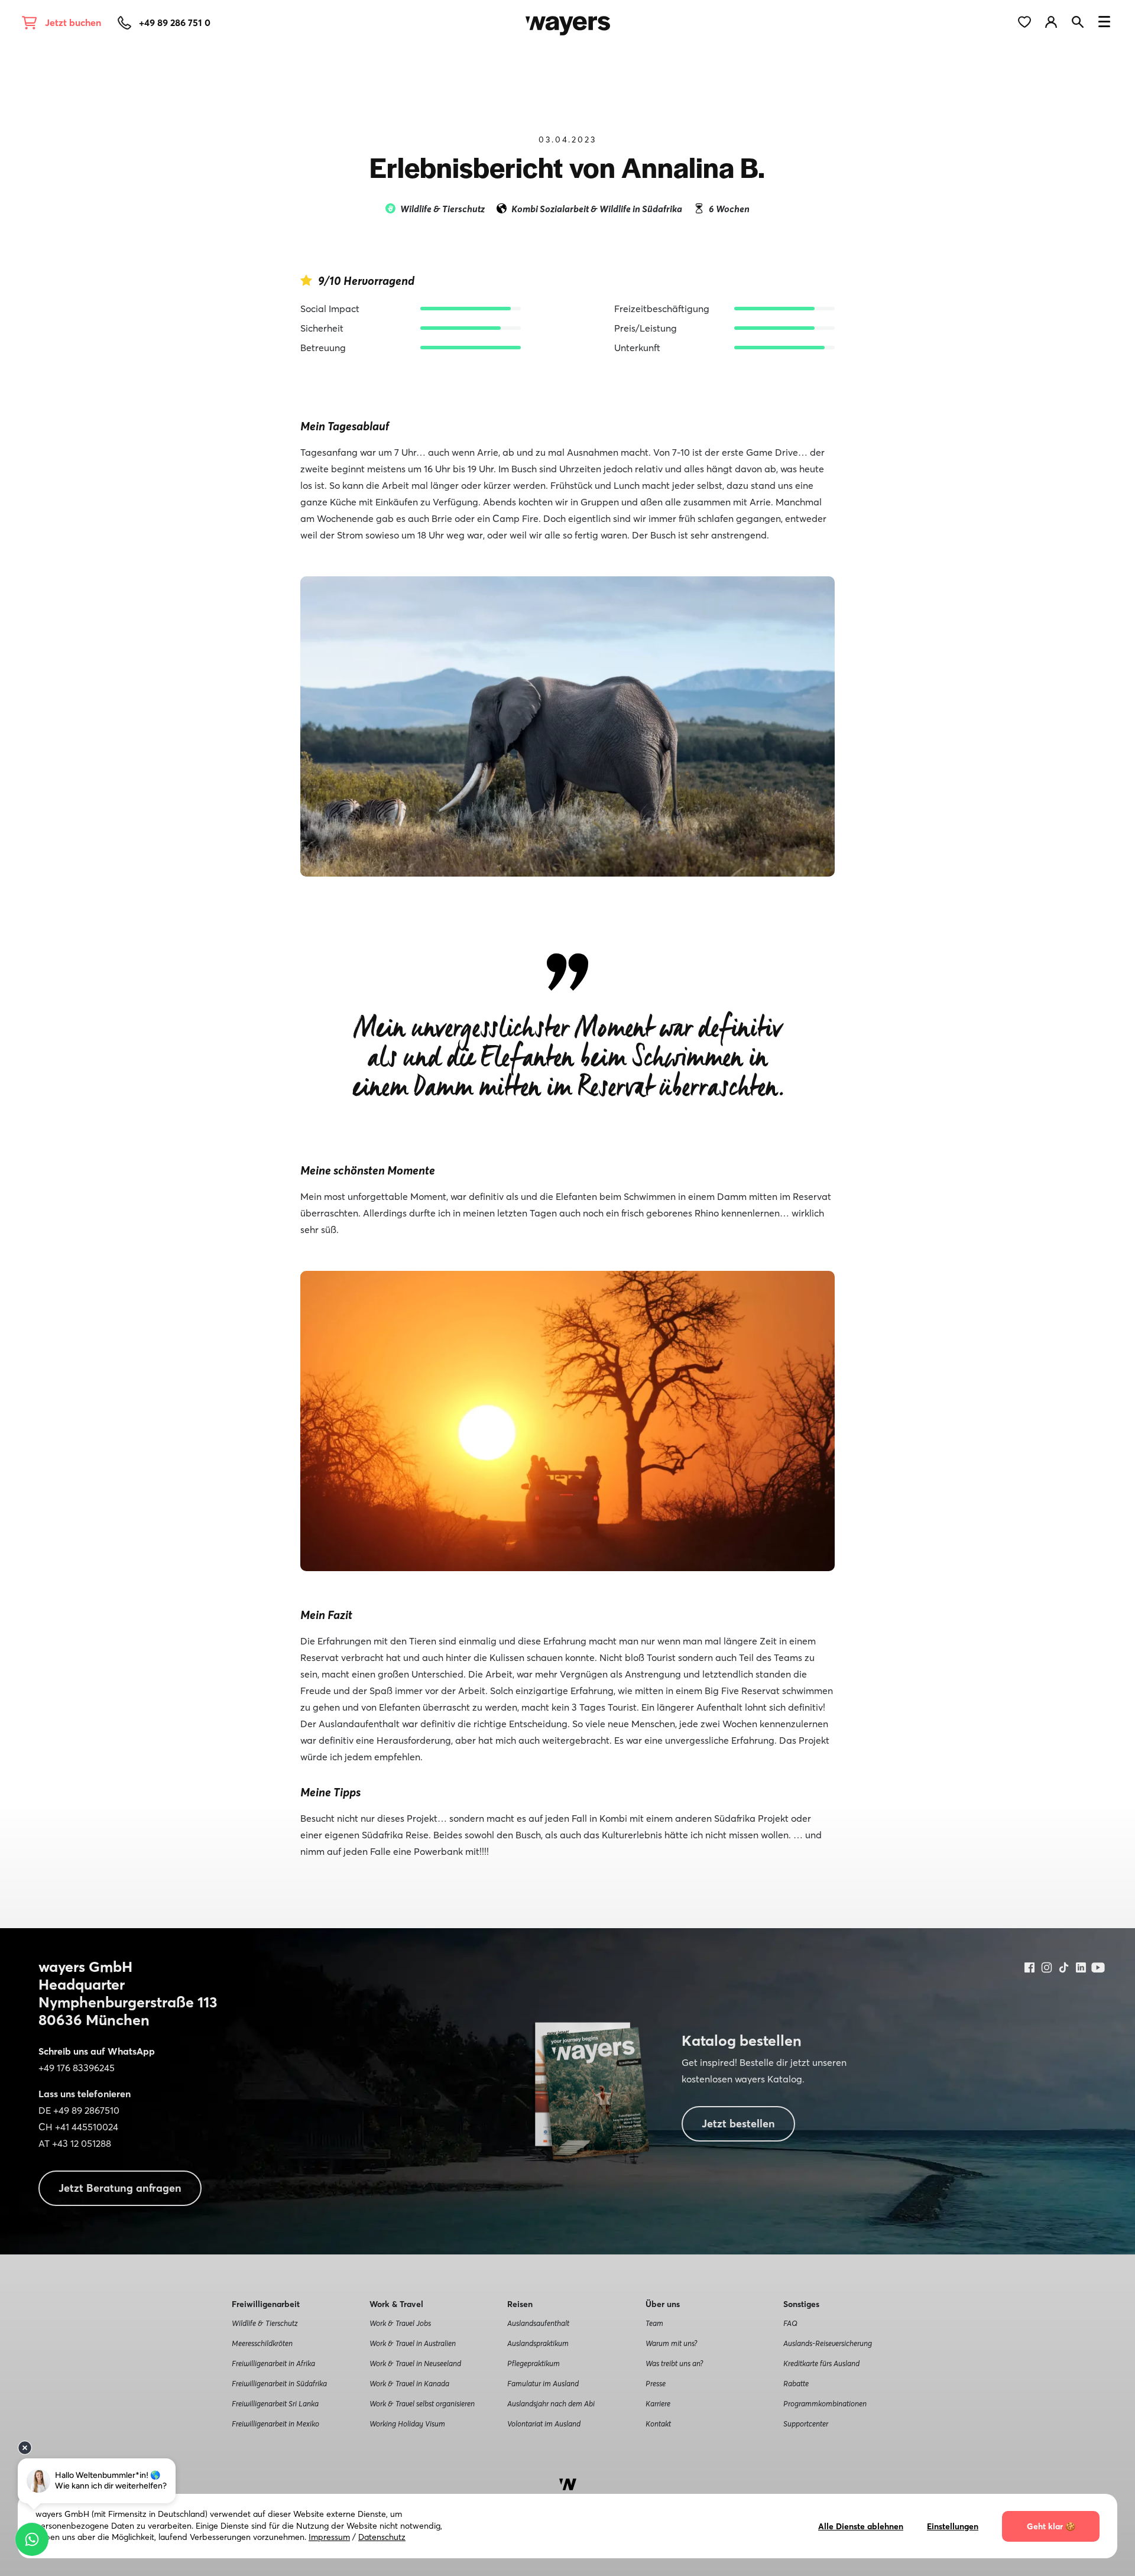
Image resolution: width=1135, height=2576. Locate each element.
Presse (656, 2383)
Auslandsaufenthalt (538, 2323)
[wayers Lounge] (1058, 21)
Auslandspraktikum (538, 2343)
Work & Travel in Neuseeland (415, 2363)
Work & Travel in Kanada (409, 2383)
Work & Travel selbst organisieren (422, 2403)
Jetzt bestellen (738, 2124)
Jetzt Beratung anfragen (120, 2188)
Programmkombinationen (825, 2403)
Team (654, 2323)
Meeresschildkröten (262, 2343)
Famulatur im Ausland (543, 2383)
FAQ (790, 2323)
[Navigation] (1104, 24)
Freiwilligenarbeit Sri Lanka (275, 2403)
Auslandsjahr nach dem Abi (551, 2403)
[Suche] (1082, 21)
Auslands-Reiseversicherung (828, 2343)
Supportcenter (806, 2423)
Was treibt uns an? (674, 2363)
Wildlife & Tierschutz (265, 2323)
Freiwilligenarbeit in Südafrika (279, 2383)
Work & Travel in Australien (413, 2343)
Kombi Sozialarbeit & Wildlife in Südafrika (597, 209)
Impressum (329, 2537)
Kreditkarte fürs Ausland (821, 2363)
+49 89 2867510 (86, 2110)
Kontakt (658, 2423)
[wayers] (568, 21)
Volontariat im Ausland (544, 2423)
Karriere (658, 2403)
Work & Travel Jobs (400, 2323)
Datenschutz (382, 2537)
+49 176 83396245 (77, 2068)
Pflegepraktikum (534, 2363)
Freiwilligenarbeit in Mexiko (275, 2423)
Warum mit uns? (671, 2343)
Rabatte (796, 2383)
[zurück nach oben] (568, 2483)
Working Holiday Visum (407, 2423)
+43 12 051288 (82, 2143)
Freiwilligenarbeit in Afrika (273, 2363)
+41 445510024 (87, 2127)
